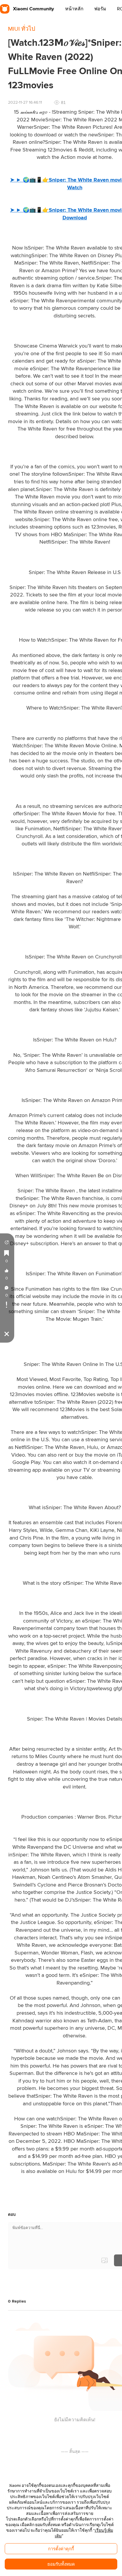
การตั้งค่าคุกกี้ (61, 2549)
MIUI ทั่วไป (22, 29)
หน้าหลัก (74, 9)
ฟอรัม (100, 9)
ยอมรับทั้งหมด (61, 2564)
